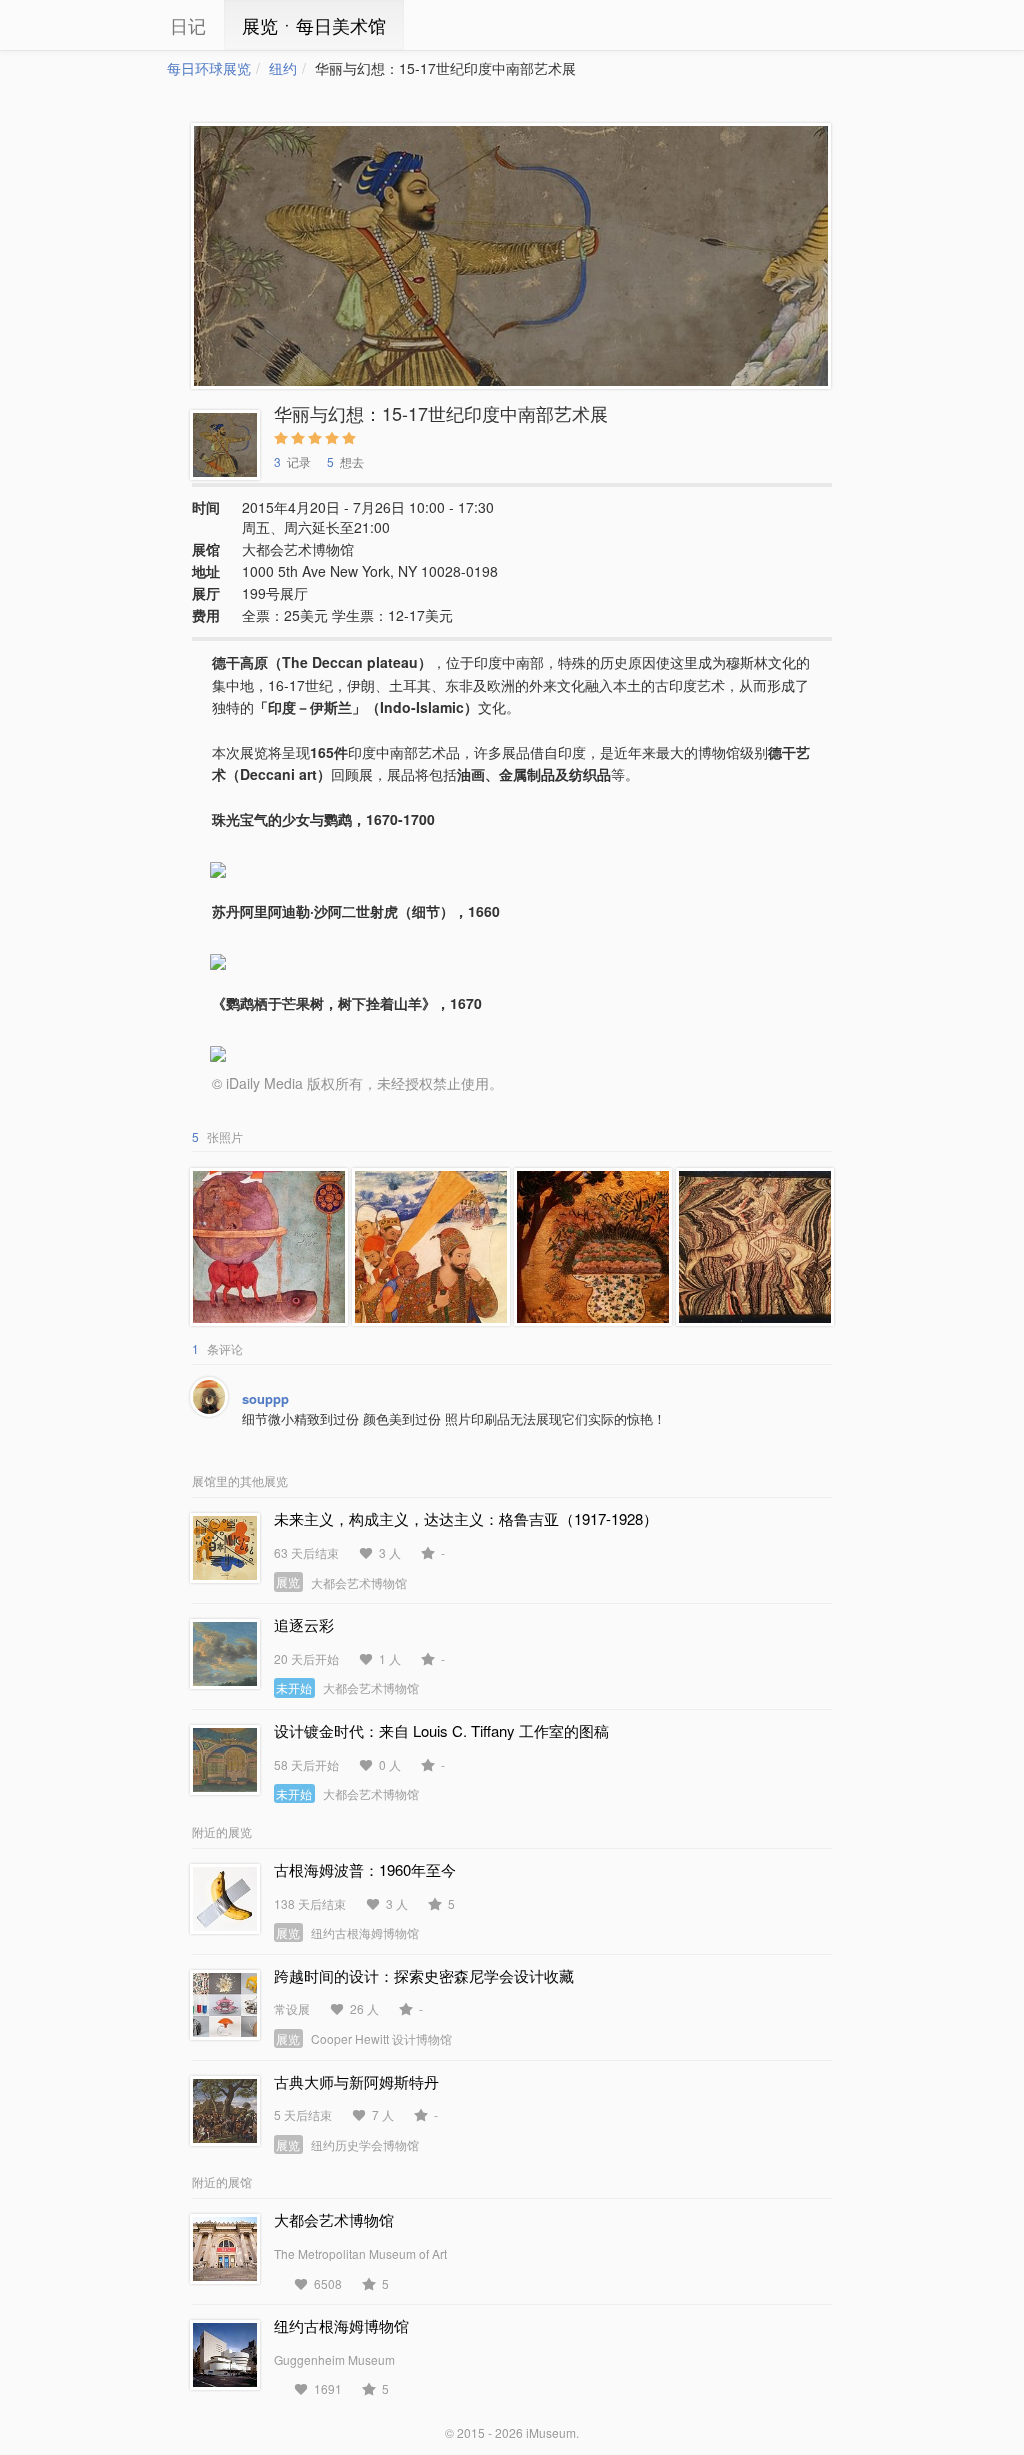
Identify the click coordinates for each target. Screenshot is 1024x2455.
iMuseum (551, 2432)
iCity (107, 25)
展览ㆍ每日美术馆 (314, 25)
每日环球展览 (209, 68)
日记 (188, 25)
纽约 (283, 68)
